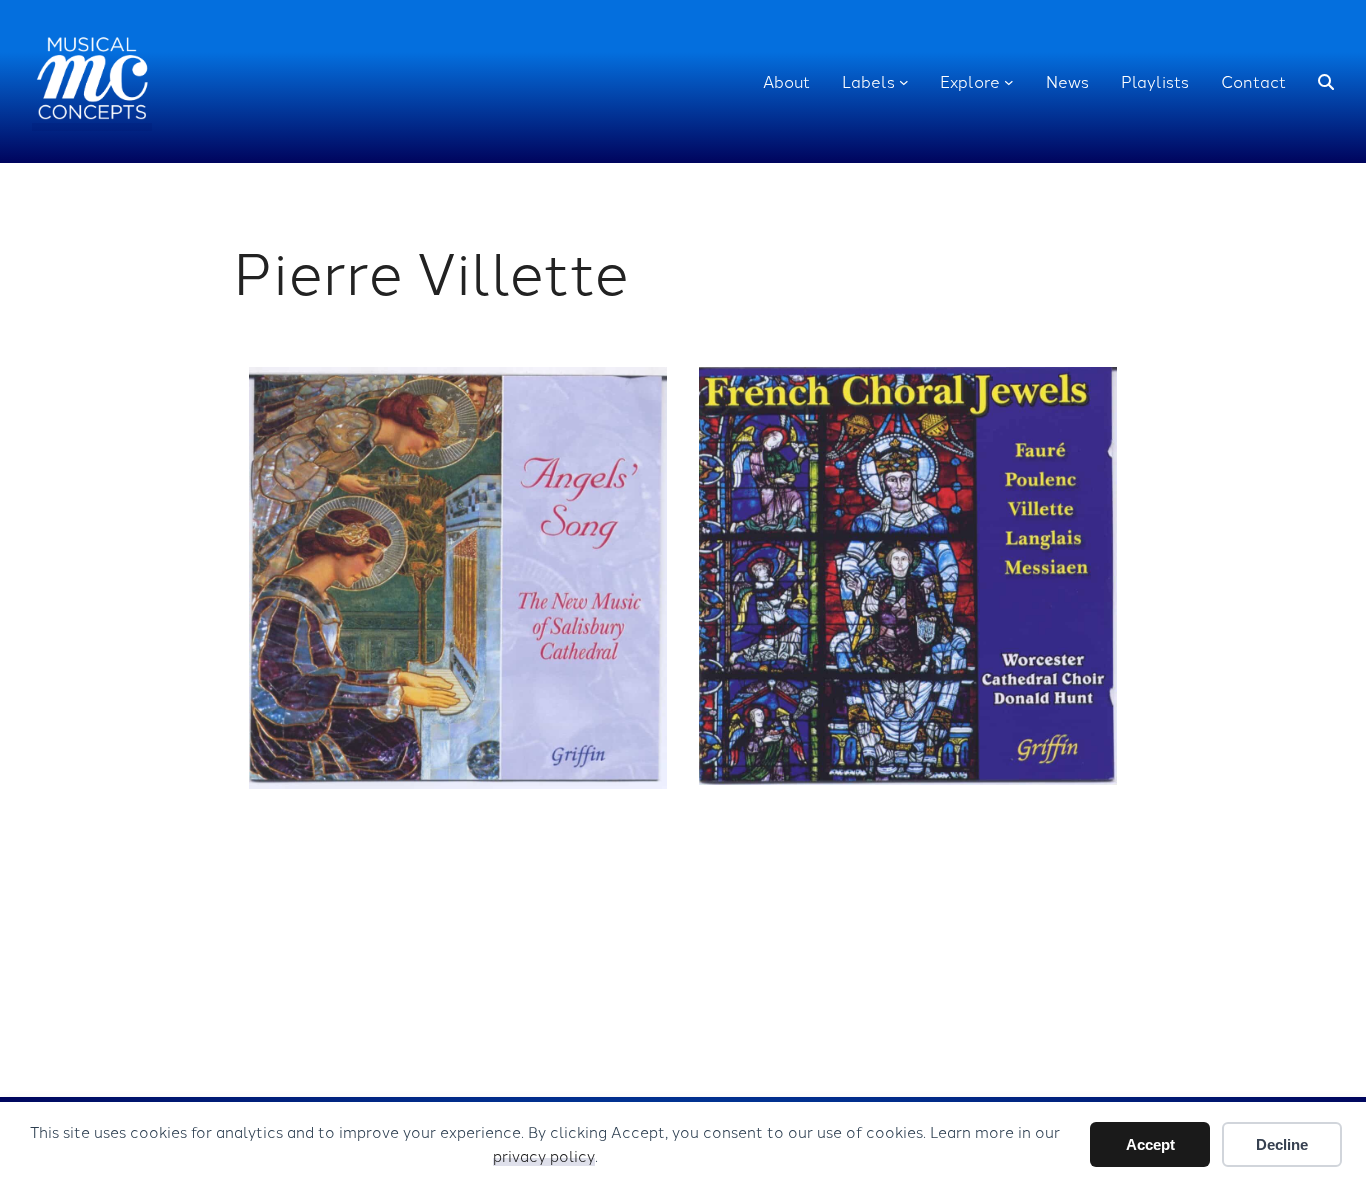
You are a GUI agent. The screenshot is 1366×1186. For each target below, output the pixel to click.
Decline (1282, 1144)
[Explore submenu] (1009, 82)
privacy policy (544, 1155)
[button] (1326, 82)
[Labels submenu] (904, 82)
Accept (1150, 1144)
